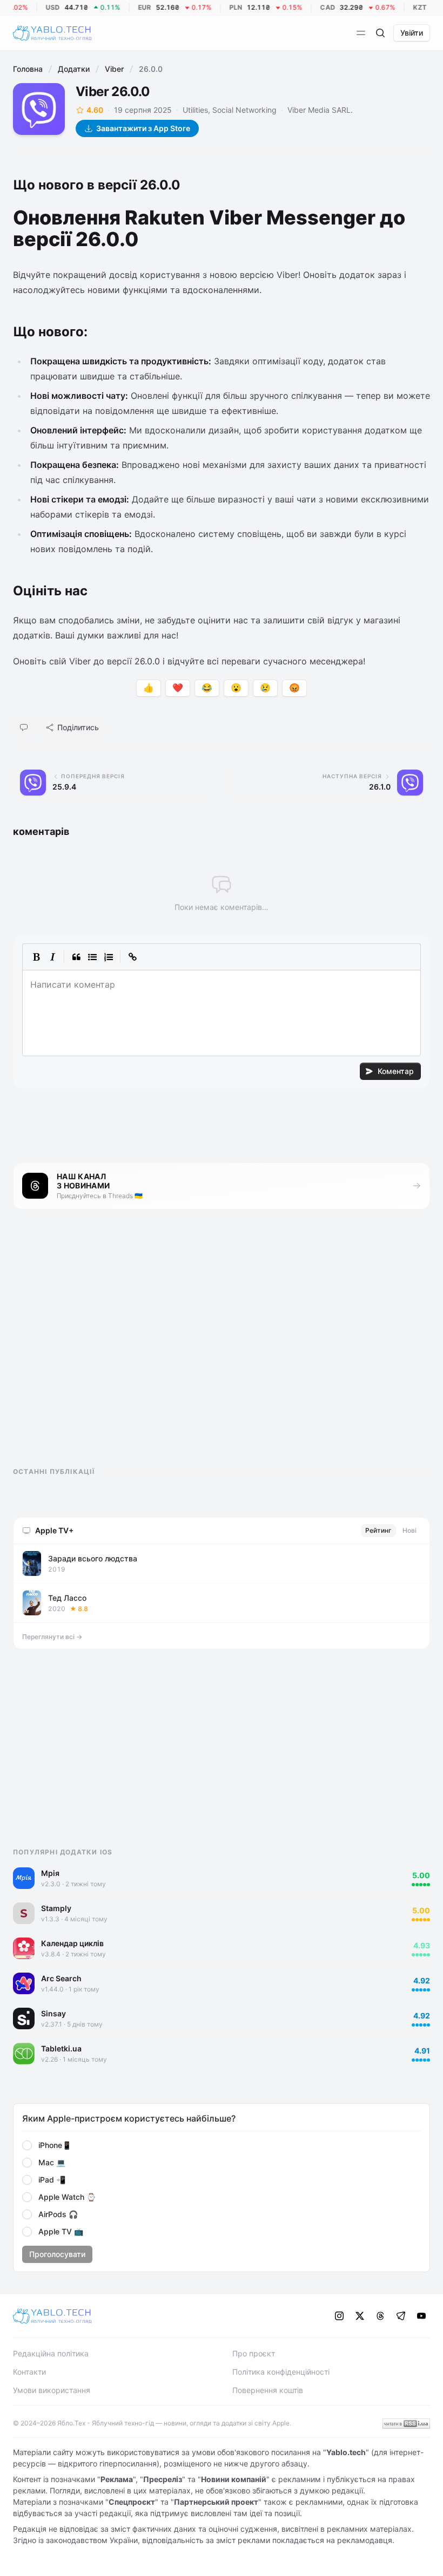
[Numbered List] (109, 957)
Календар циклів (72, 1943)
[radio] (27, 2145)
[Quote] (76, 957)
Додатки (74, 69)
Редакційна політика (51, 2353)
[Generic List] (92, 957)
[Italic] (52, 957)
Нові (410, 1530)
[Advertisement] (94, 1348)
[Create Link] (132, 957)
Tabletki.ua (61, 2048)
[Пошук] (380, 33)
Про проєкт (254, 2353)
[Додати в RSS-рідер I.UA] (406, 2424)
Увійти (412, 33)
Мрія (50, 1873)
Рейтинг (378, 1530)
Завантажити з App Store (143, 128)
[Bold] (36, 957)
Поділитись (78, 727)
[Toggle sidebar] (361, 33)
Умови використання (52, 2390)
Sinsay (53, 2013)
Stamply (56, 1908)
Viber (114, 69)
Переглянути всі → (52, 1637)
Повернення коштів (268, 2390)
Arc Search (61, 1978)
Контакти (29, 2372)
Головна (28, 69)
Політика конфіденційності (281, 2372)
